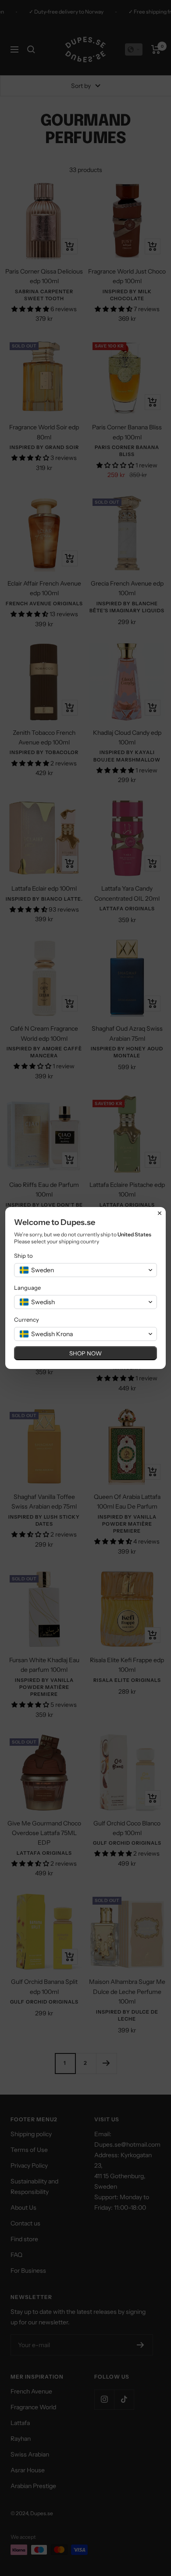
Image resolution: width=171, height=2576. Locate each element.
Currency (27, 1320)
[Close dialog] (160, 1213)
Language (27, 1288)
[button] (85, 1270)
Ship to (23, 1256)
